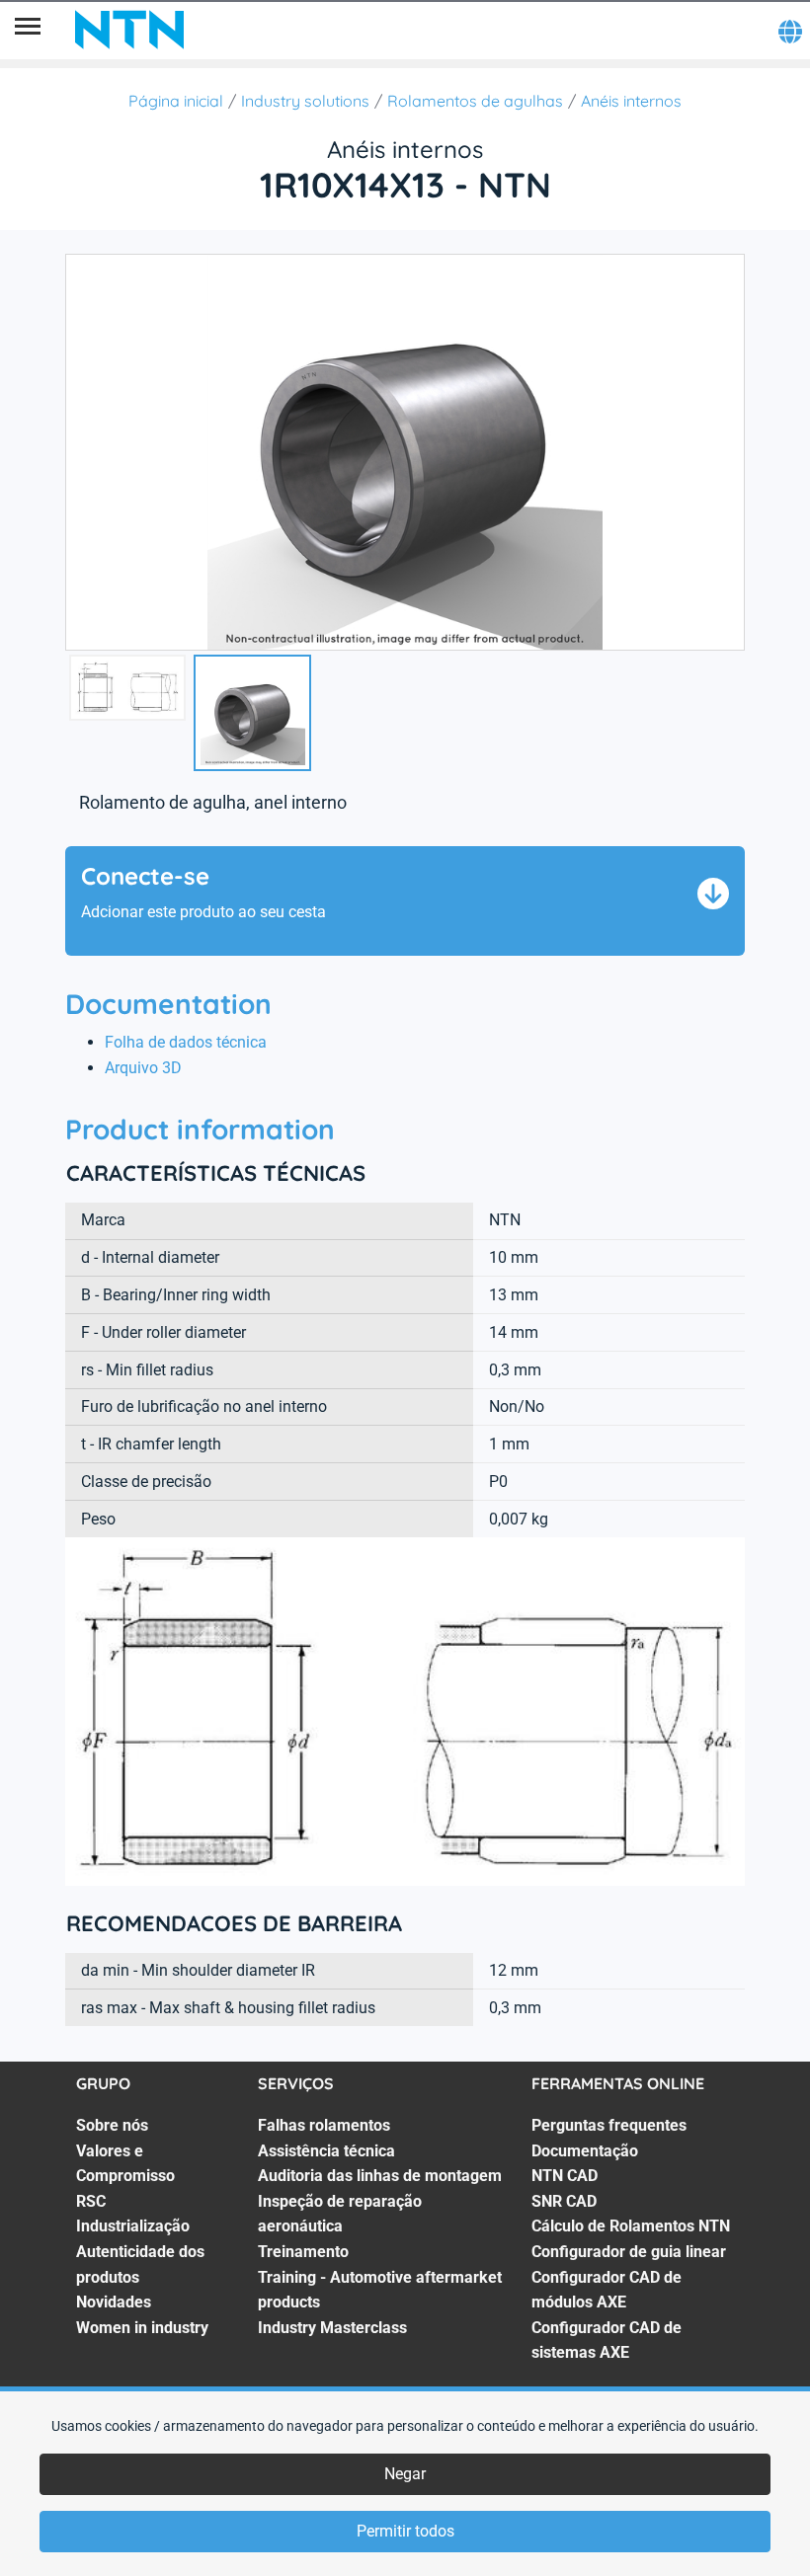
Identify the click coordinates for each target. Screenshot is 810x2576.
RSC (91, 2201)
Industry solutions (305, 101)
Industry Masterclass (332, 2328)
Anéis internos (631, 101)
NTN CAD (565, 2176)
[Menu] (28, 30)
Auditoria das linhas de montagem (380, 2176)
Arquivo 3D (143, 1068)
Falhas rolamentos (324, 2125)
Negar (405, 2474)
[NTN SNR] (129, 30)
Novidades (114, 2302)
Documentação (585, 2151)
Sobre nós (112, 2125)
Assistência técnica (326, 2151)
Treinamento (303, 2252)
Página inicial (176, 101)
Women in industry (142, 2328)
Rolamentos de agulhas (475, 101)
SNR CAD (564, 2201)
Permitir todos (405, 2531)
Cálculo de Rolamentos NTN (631, 2226)
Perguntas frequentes (609, 2125)
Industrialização (133, 2226)
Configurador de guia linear (629, 2252)
